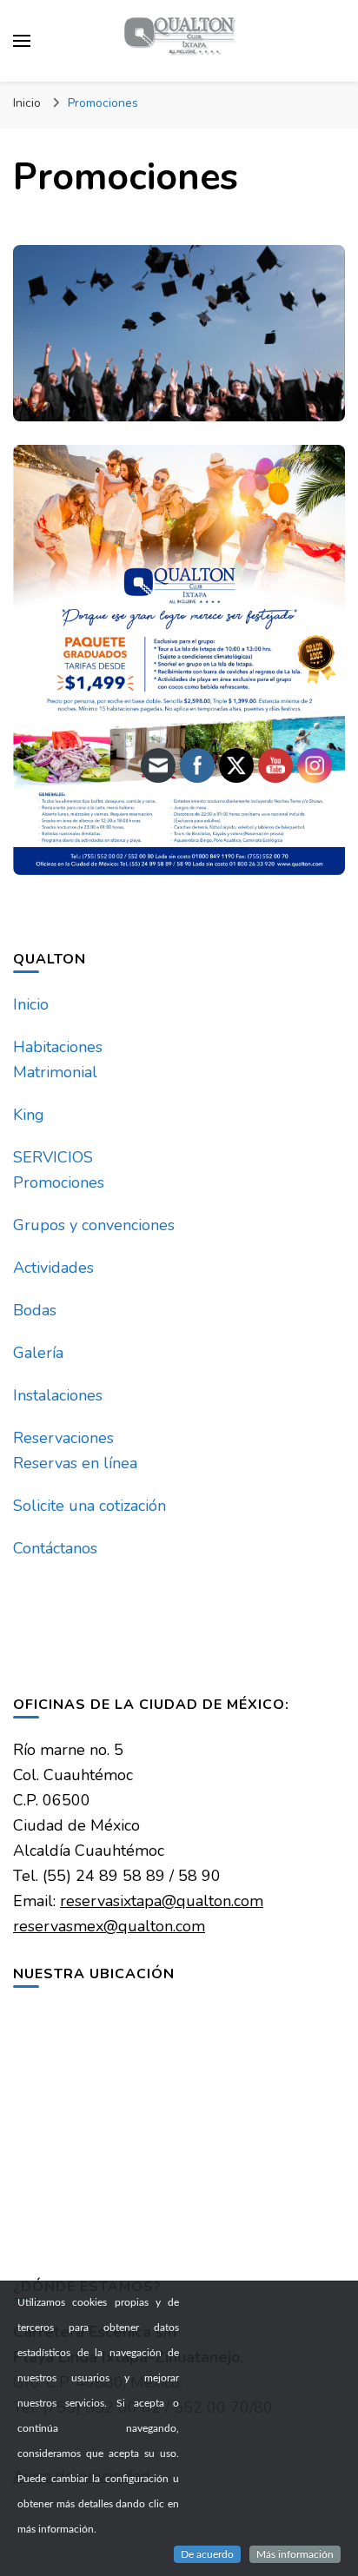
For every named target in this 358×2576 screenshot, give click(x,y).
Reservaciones (63, 1438)
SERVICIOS (53, 1157)
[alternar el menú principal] (22, 41)
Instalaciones (58, 1395)
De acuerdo (207, 2554)
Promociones (59, 1182)
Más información (295, 2554)
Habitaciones (58, 1047)
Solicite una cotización (89, 1506)
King (29, 1115)
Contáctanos (55, 1548)
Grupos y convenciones (94, 1225)
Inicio (31, 1004)
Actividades (53, 1268)
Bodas (35, 1310)
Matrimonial (55, 1072)
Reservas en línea (75, 1463)
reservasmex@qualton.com (109, 1926)
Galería (38, 1353)
